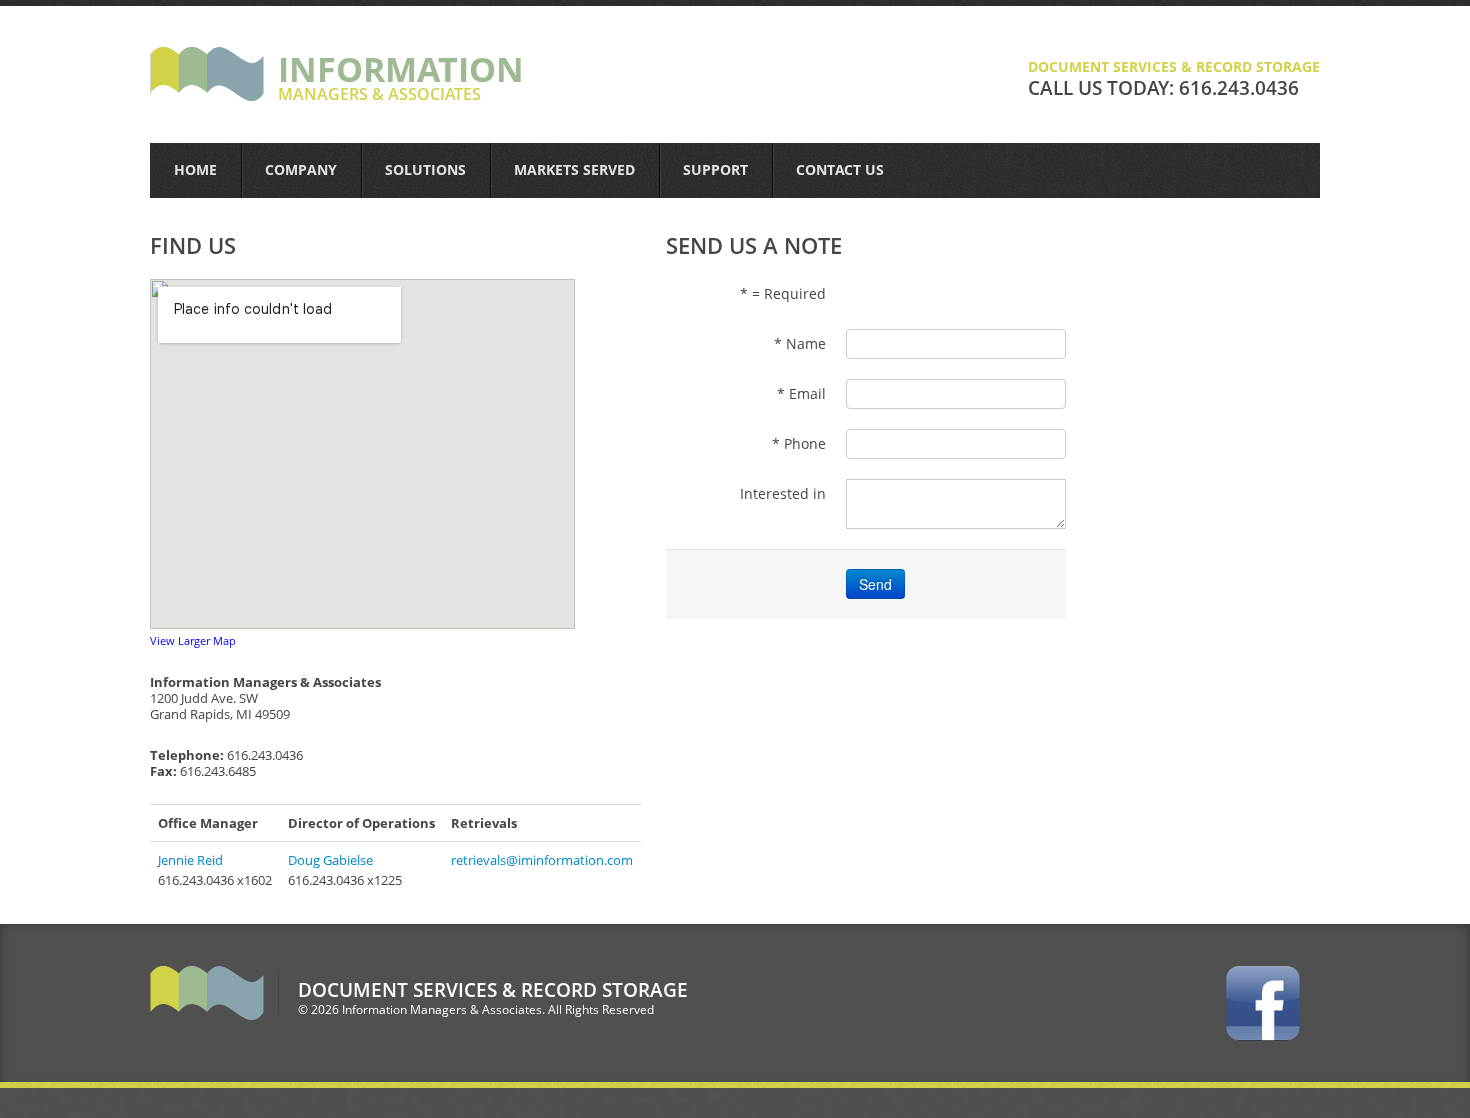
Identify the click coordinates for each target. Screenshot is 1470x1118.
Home (195, 169)
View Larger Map (193, 640)
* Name (800, 343)
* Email (801, 393)
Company (301, 169)
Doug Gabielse (330, 860)
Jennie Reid (190, 860)
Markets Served (574, 169)
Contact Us (840, 169)
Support (715, 169)
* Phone (799, 443)
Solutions (425, 169)
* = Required (783, 293)
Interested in (783, 493)
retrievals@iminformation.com (542, 860)
